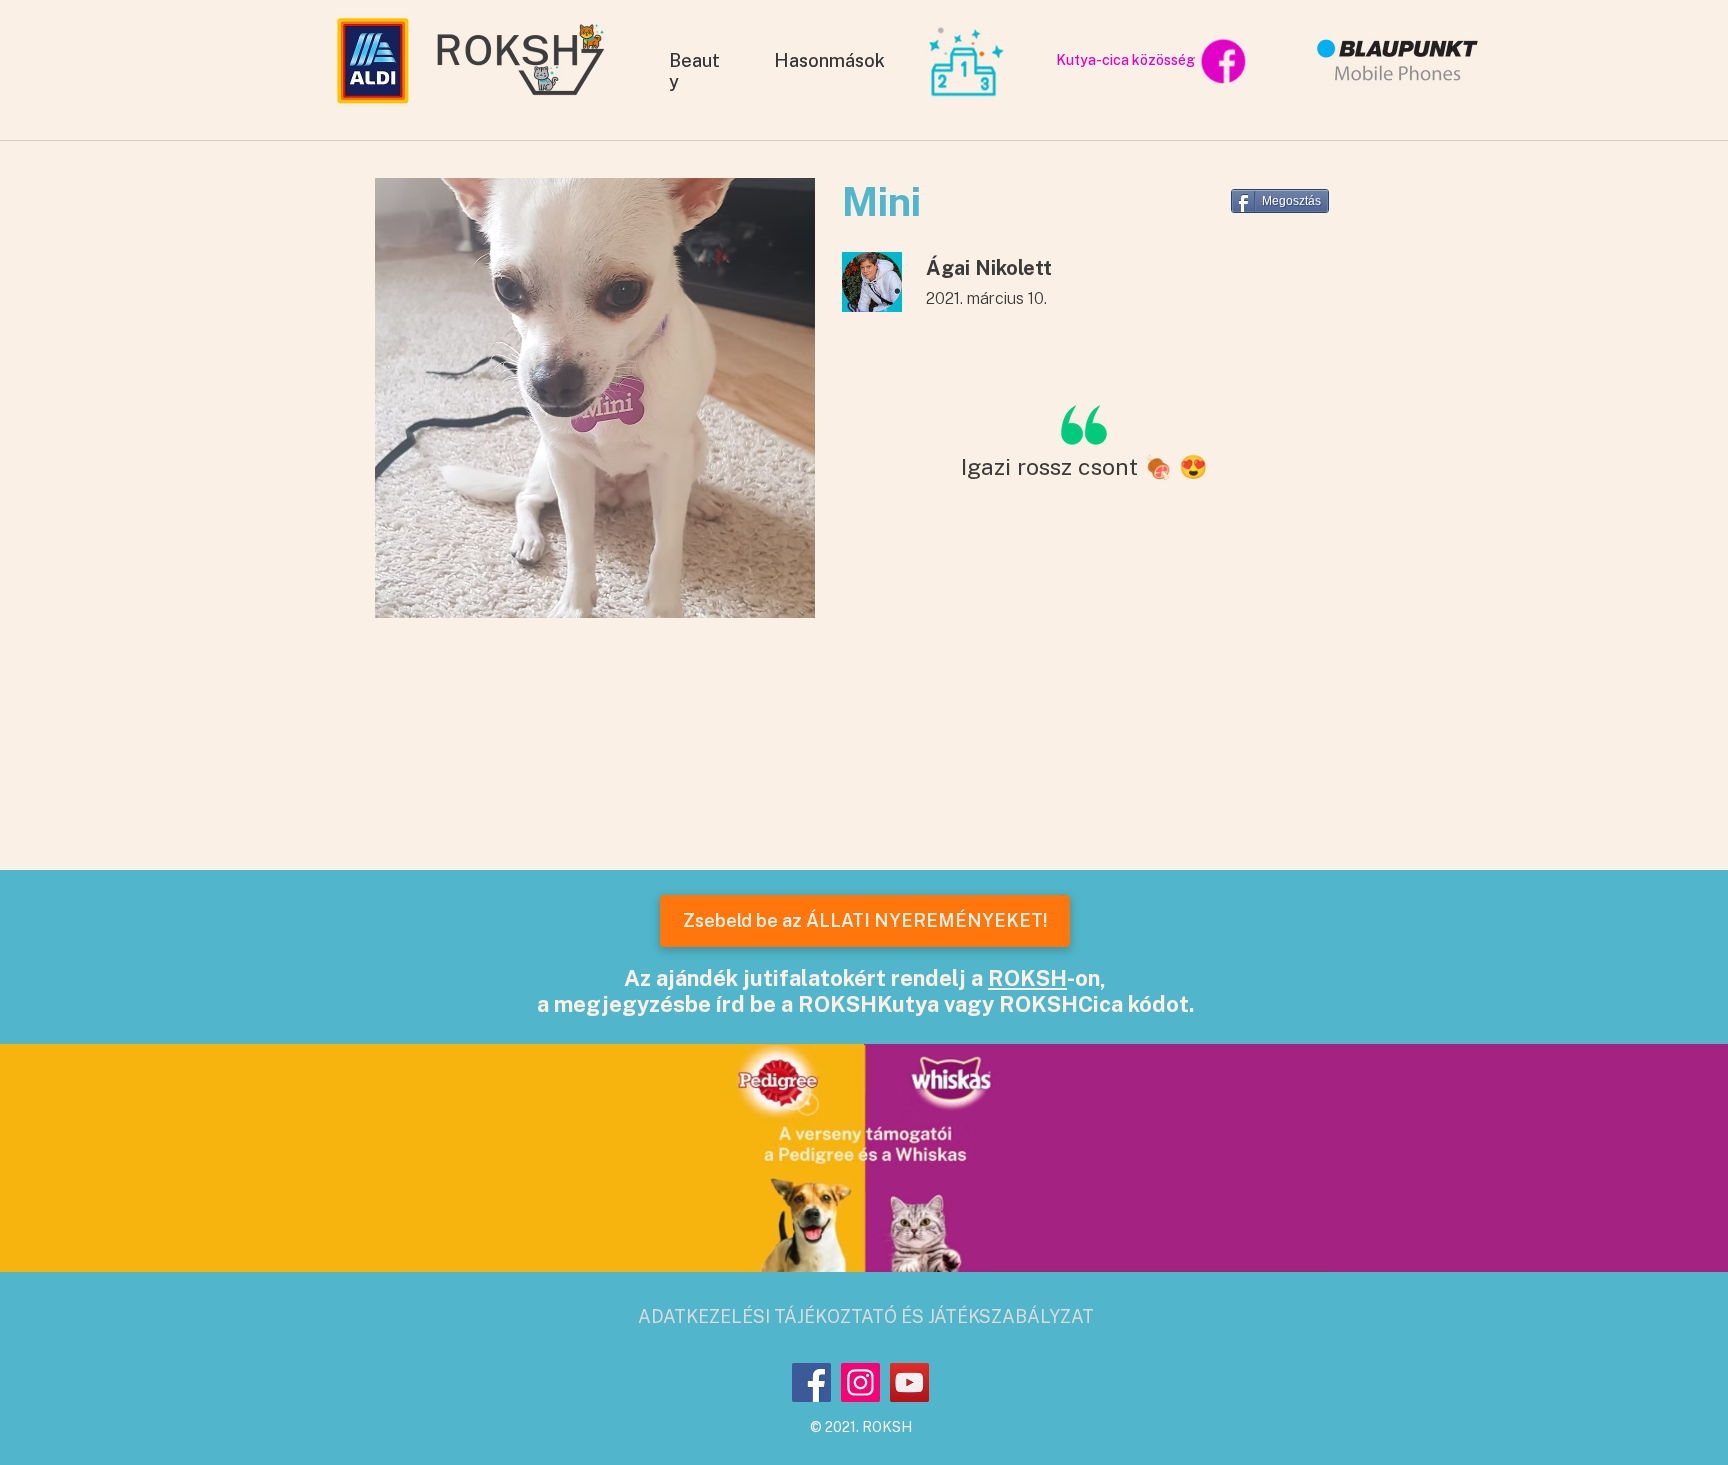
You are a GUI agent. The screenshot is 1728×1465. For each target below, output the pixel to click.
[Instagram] (860, 1382)
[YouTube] (909, 1382)
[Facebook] (811, 1382)
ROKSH (1027, 978)
